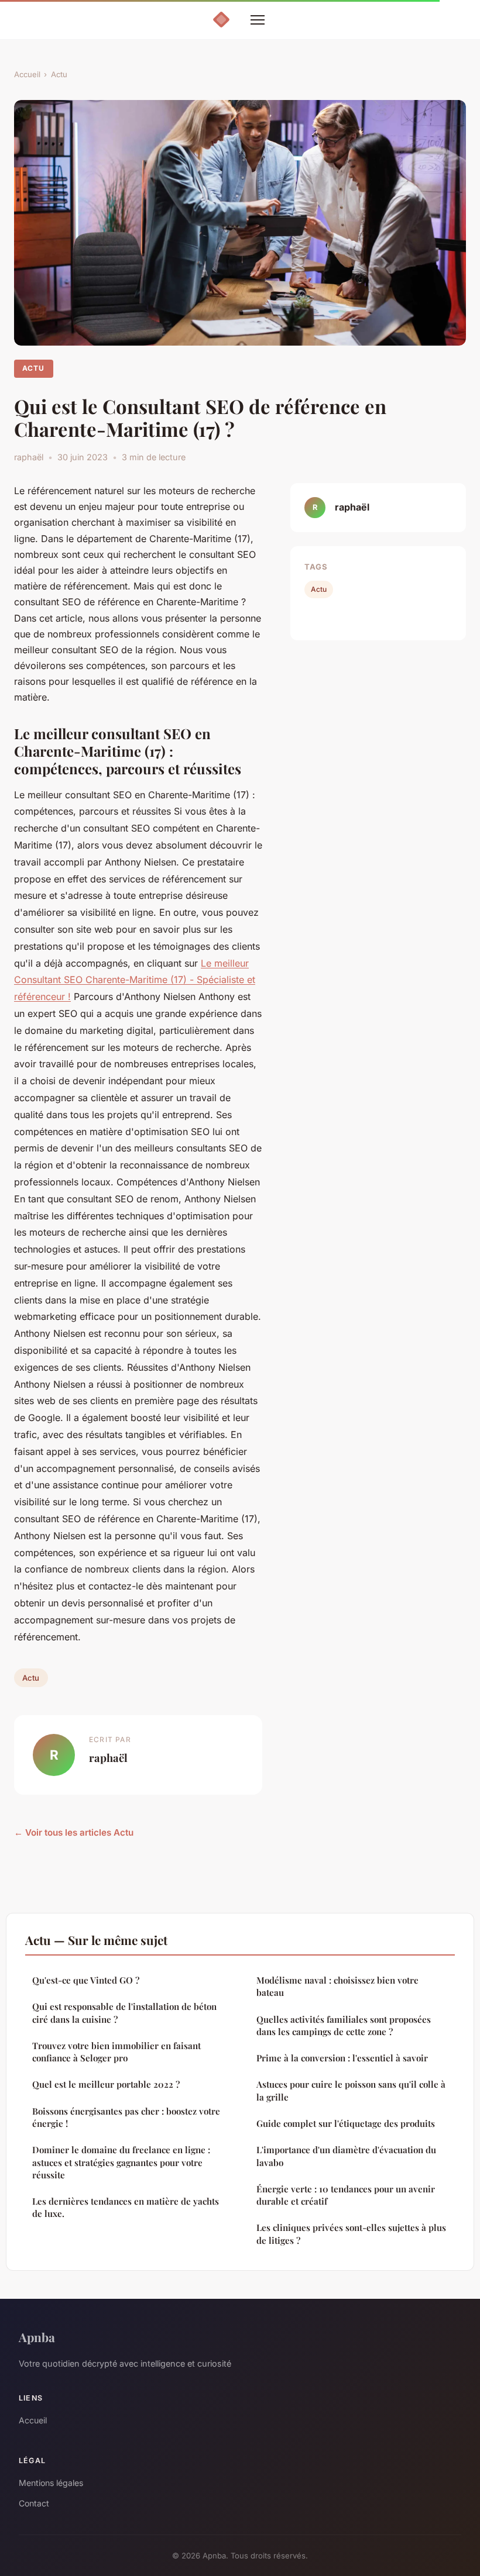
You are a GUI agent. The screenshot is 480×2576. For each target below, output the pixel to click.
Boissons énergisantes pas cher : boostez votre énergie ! (126, 2117)
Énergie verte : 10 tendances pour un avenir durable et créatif (346, 2195)
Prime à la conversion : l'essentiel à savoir (342, 2058)
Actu (59, 74)
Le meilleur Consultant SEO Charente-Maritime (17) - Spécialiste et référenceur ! (135, 980)
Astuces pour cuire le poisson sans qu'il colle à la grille (351, 2090)
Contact (34, 2503)
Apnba (37, 2337)
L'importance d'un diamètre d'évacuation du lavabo (346, 2156)
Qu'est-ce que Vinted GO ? (86, 1980)
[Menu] (258, 20)
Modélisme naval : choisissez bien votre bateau (337, 1986)
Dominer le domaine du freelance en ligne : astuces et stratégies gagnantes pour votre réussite (121, 2162)
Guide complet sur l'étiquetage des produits (346, 2123)
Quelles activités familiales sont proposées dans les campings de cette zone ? (344, 2025)
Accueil (27, 74)
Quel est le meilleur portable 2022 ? (106, 2084)
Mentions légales (51, 2483)
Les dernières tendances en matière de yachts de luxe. (126, 2207)
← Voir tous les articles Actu (74, 1832)
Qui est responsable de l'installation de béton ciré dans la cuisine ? (124, 2013)
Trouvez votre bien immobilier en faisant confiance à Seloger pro (116, 2052)
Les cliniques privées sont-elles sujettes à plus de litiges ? (351, 2234)
